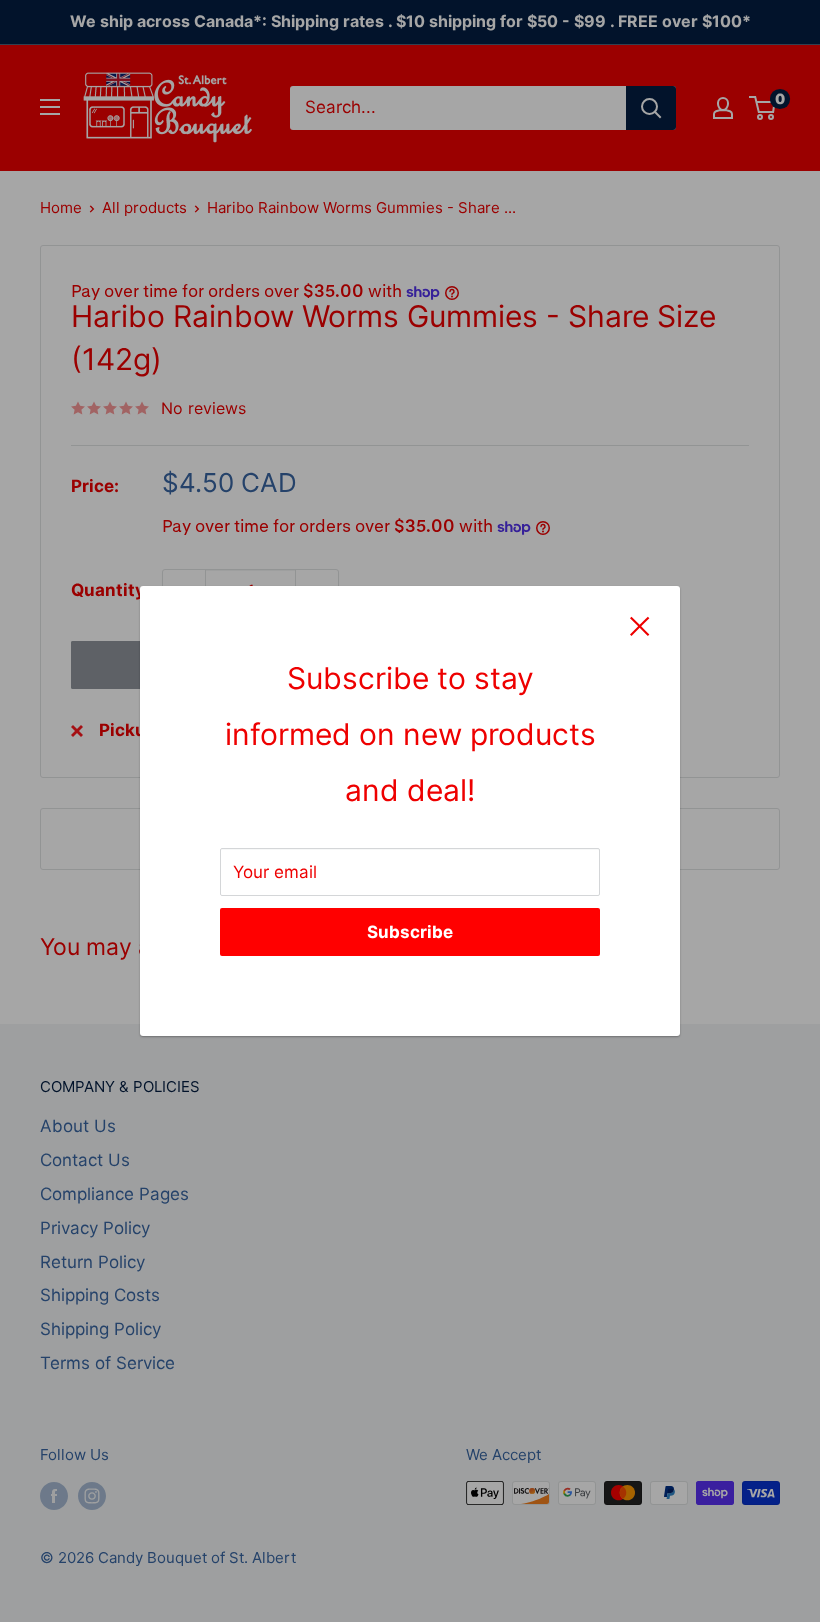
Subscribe (410, 932)
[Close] (640, 626)
